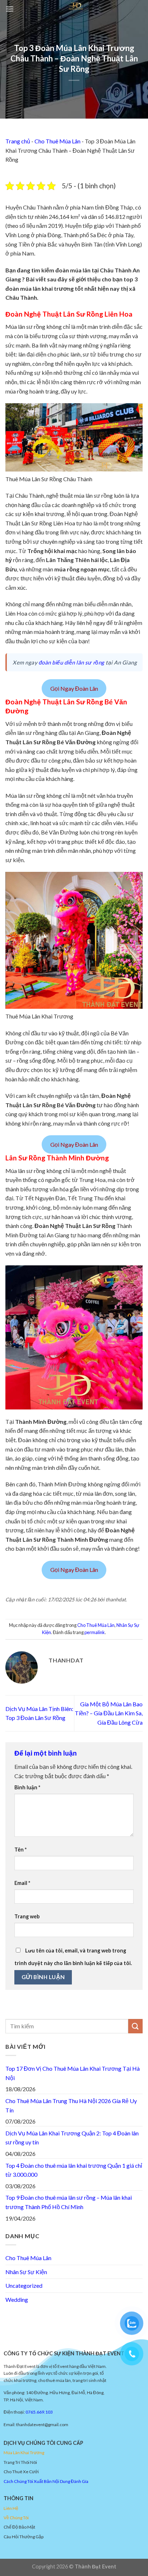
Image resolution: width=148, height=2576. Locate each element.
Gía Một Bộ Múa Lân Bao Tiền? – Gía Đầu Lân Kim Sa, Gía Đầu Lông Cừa (109, 1713)
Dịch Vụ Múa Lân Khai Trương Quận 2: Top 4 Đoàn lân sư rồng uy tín (72, 2138)
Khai (24, 2453)
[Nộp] (135, 2026)
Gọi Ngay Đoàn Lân (74, 688)
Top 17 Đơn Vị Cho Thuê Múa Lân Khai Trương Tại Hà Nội (73, 2073)
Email (22, 1883)
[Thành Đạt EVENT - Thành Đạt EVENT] (76, 5)
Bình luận (27, 1787)
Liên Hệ (11, 2508)
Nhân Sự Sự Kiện (26, 2272)
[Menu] (10, 9)
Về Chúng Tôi (16, 2518)
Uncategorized (24, 2285)
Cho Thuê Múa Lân (57, 141)
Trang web (27, 1916)
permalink (95, 1632)
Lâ (15, 2453)
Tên (20, 1850)
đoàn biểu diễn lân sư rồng (72, 662)
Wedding (17, 2299)
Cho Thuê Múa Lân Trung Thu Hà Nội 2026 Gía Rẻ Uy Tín (71, 2105)
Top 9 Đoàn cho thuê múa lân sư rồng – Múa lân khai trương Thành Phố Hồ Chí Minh (69, 2202)
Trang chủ (18, 141)
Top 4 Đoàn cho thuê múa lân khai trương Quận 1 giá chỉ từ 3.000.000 (74, 2170)
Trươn (36, 2453)
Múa (8, 2453)
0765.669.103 (39, 2412)
